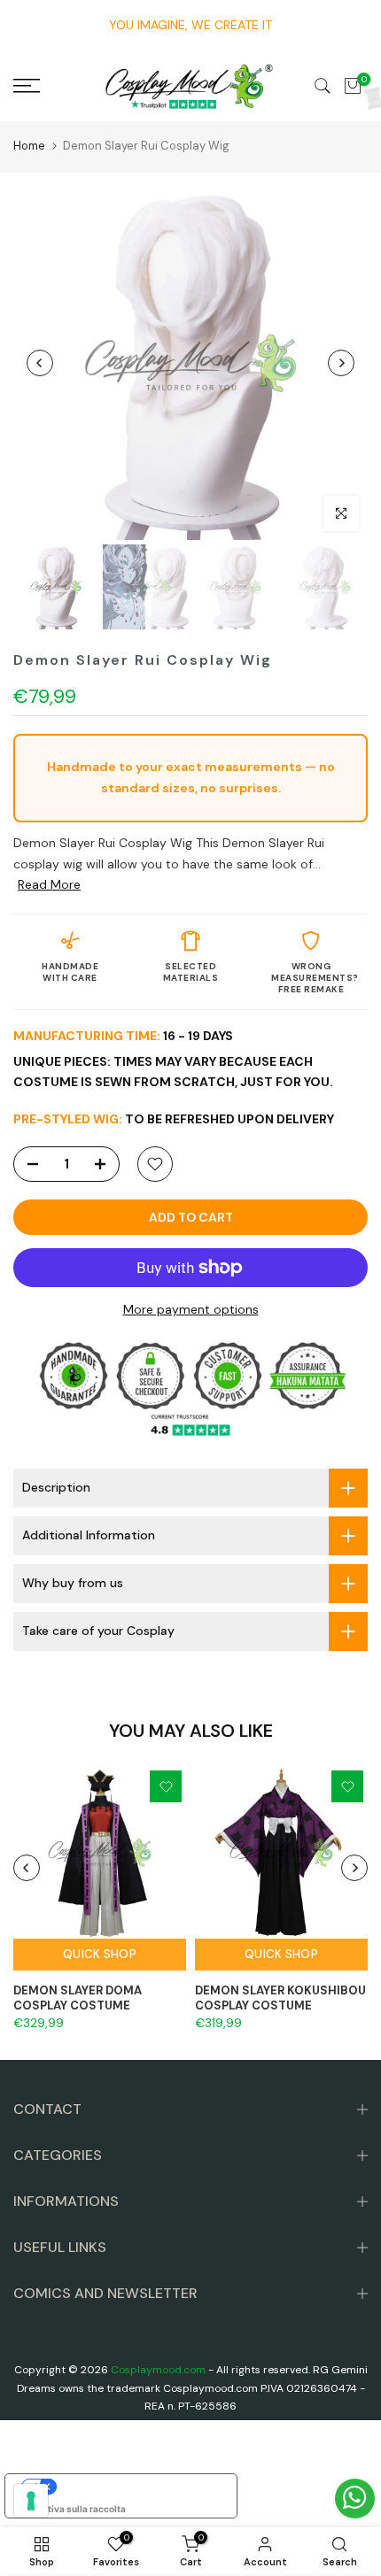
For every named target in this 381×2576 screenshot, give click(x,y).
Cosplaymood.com (158, 2370)
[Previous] (40, 363)
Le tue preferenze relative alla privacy (139, 2487)
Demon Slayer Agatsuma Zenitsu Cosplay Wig (179, 2561)
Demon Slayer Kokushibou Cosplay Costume (280, 1998)
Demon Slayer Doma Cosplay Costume (78, 1998)
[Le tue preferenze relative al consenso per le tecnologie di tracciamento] (31, 2501)
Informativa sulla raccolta (70, 2509)
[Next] (341, 363)
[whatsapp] (355, 2499)
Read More (49, 884)
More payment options (191, 1309)
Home (29, 146)
